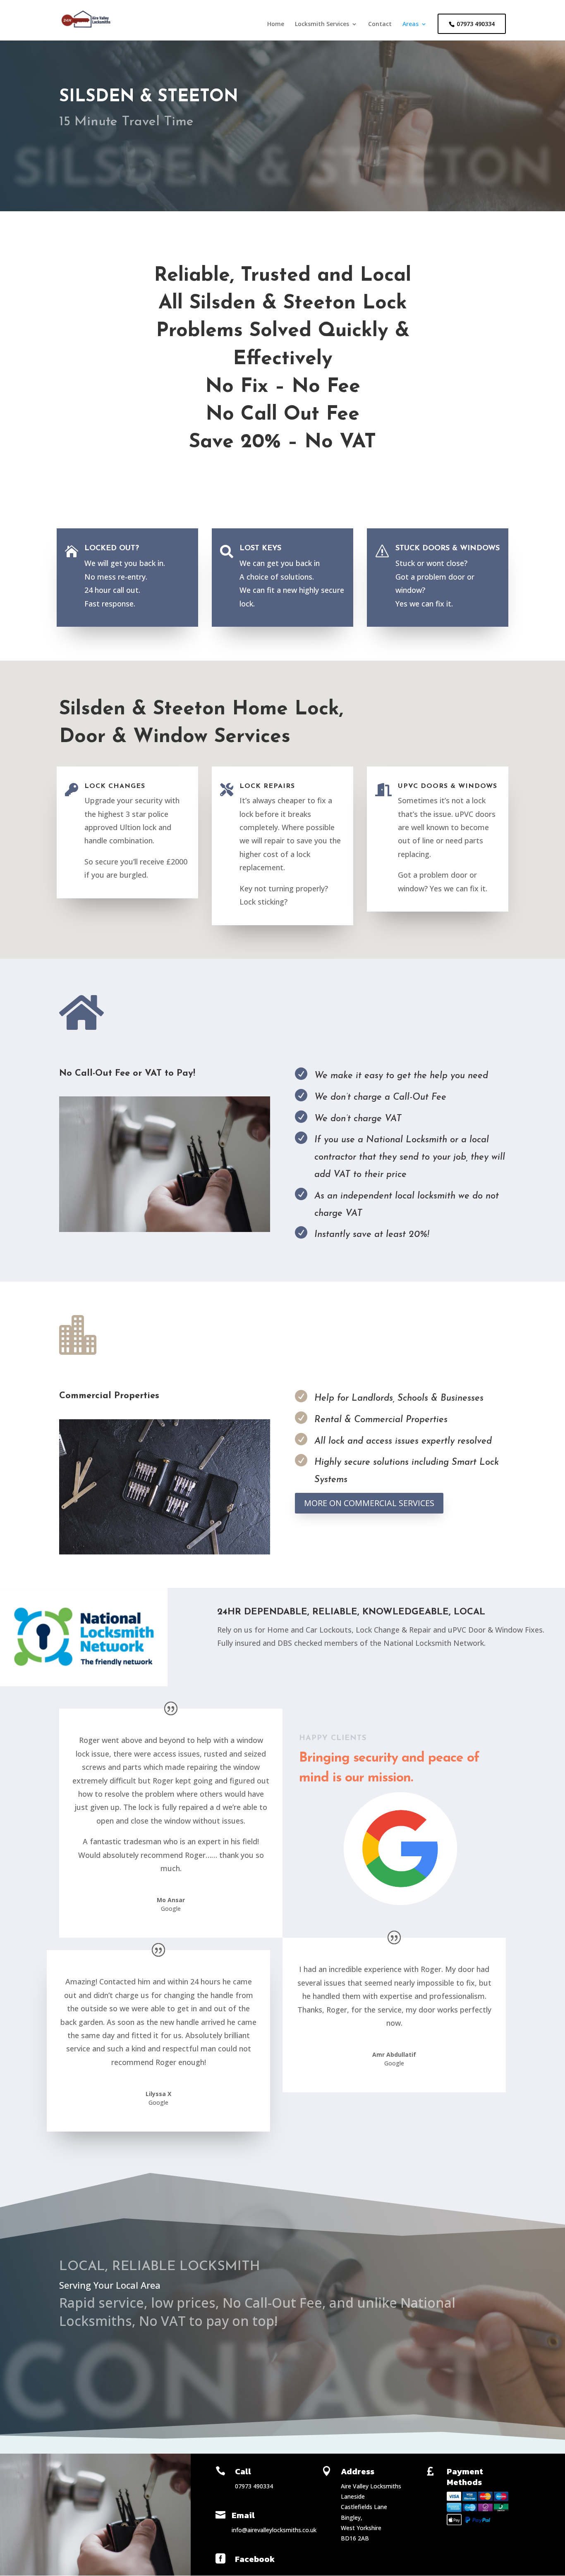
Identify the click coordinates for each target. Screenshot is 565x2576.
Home (276, 24)
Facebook (255, 2559)
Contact (380, 24)
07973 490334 (476, 24)
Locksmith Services (322, 24)
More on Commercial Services (369, 1503)
